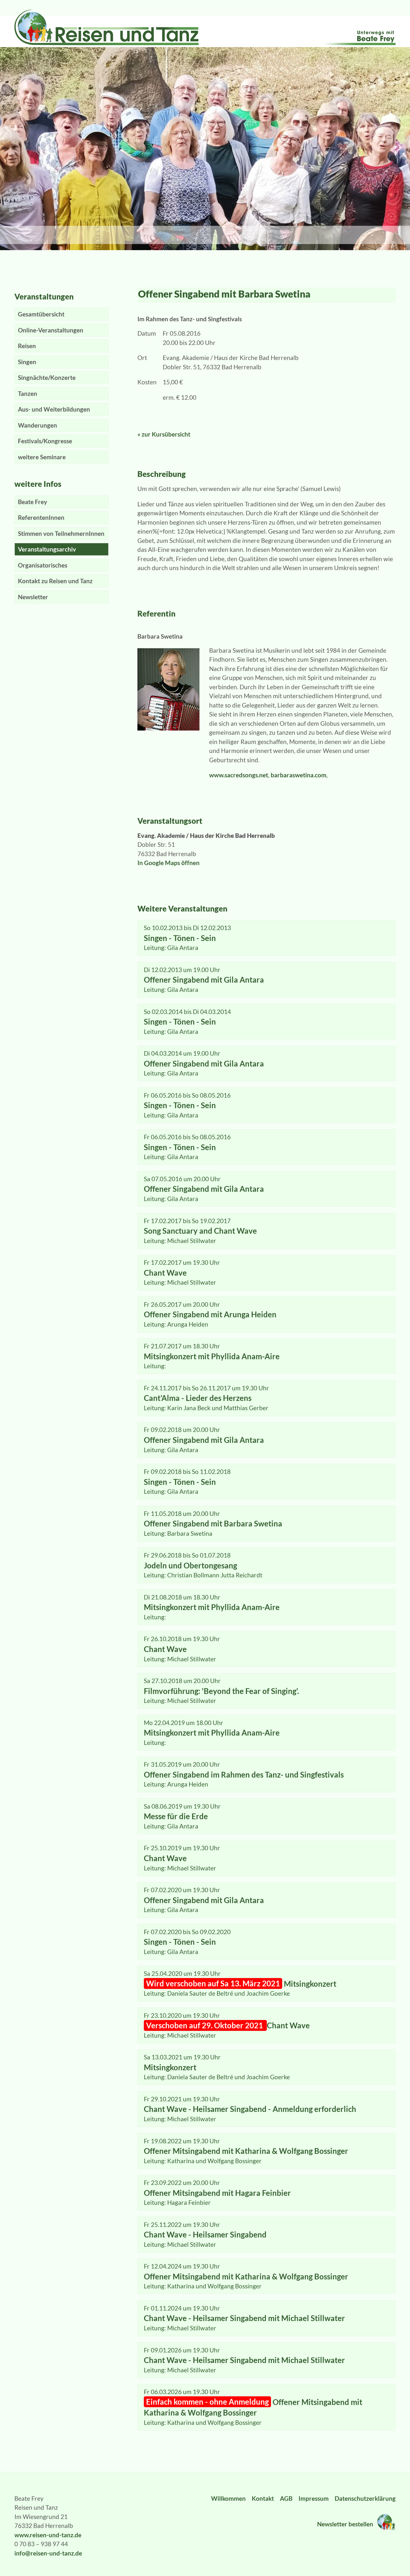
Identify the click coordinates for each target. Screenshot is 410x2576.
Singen (27, 362)
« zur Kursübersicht (164, 434)
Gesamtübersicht (41, 314)
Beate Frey (33, 502)
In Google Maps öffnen (168, 863)
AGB (286, 2498)
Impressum (314, 2498)
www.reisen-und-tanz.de (48, 2535)
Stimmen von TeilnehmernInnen (61, 533)
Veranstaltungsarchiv (47, 549)
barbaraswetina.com (299, 775)
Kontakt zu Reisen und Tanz (55, 581)
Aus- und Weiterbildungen (54, 409)
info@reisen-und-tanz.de (48, 2553)
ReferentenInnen (41, 517)
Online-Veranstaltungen (51, 330)
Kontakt (263, 2498)
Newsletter (33, 597)
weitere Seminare (42, 457)
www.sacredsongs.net (239, 775)
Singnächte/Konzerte (47, 377)
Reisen (27, 346)
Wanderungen (37, 425)
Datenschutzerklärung (365, 2498)
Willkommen (228, 2498)
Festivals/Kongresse (45, 441)
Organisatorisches (43, 565)
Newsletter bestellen (346, 2524)
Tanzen (28, 393)
